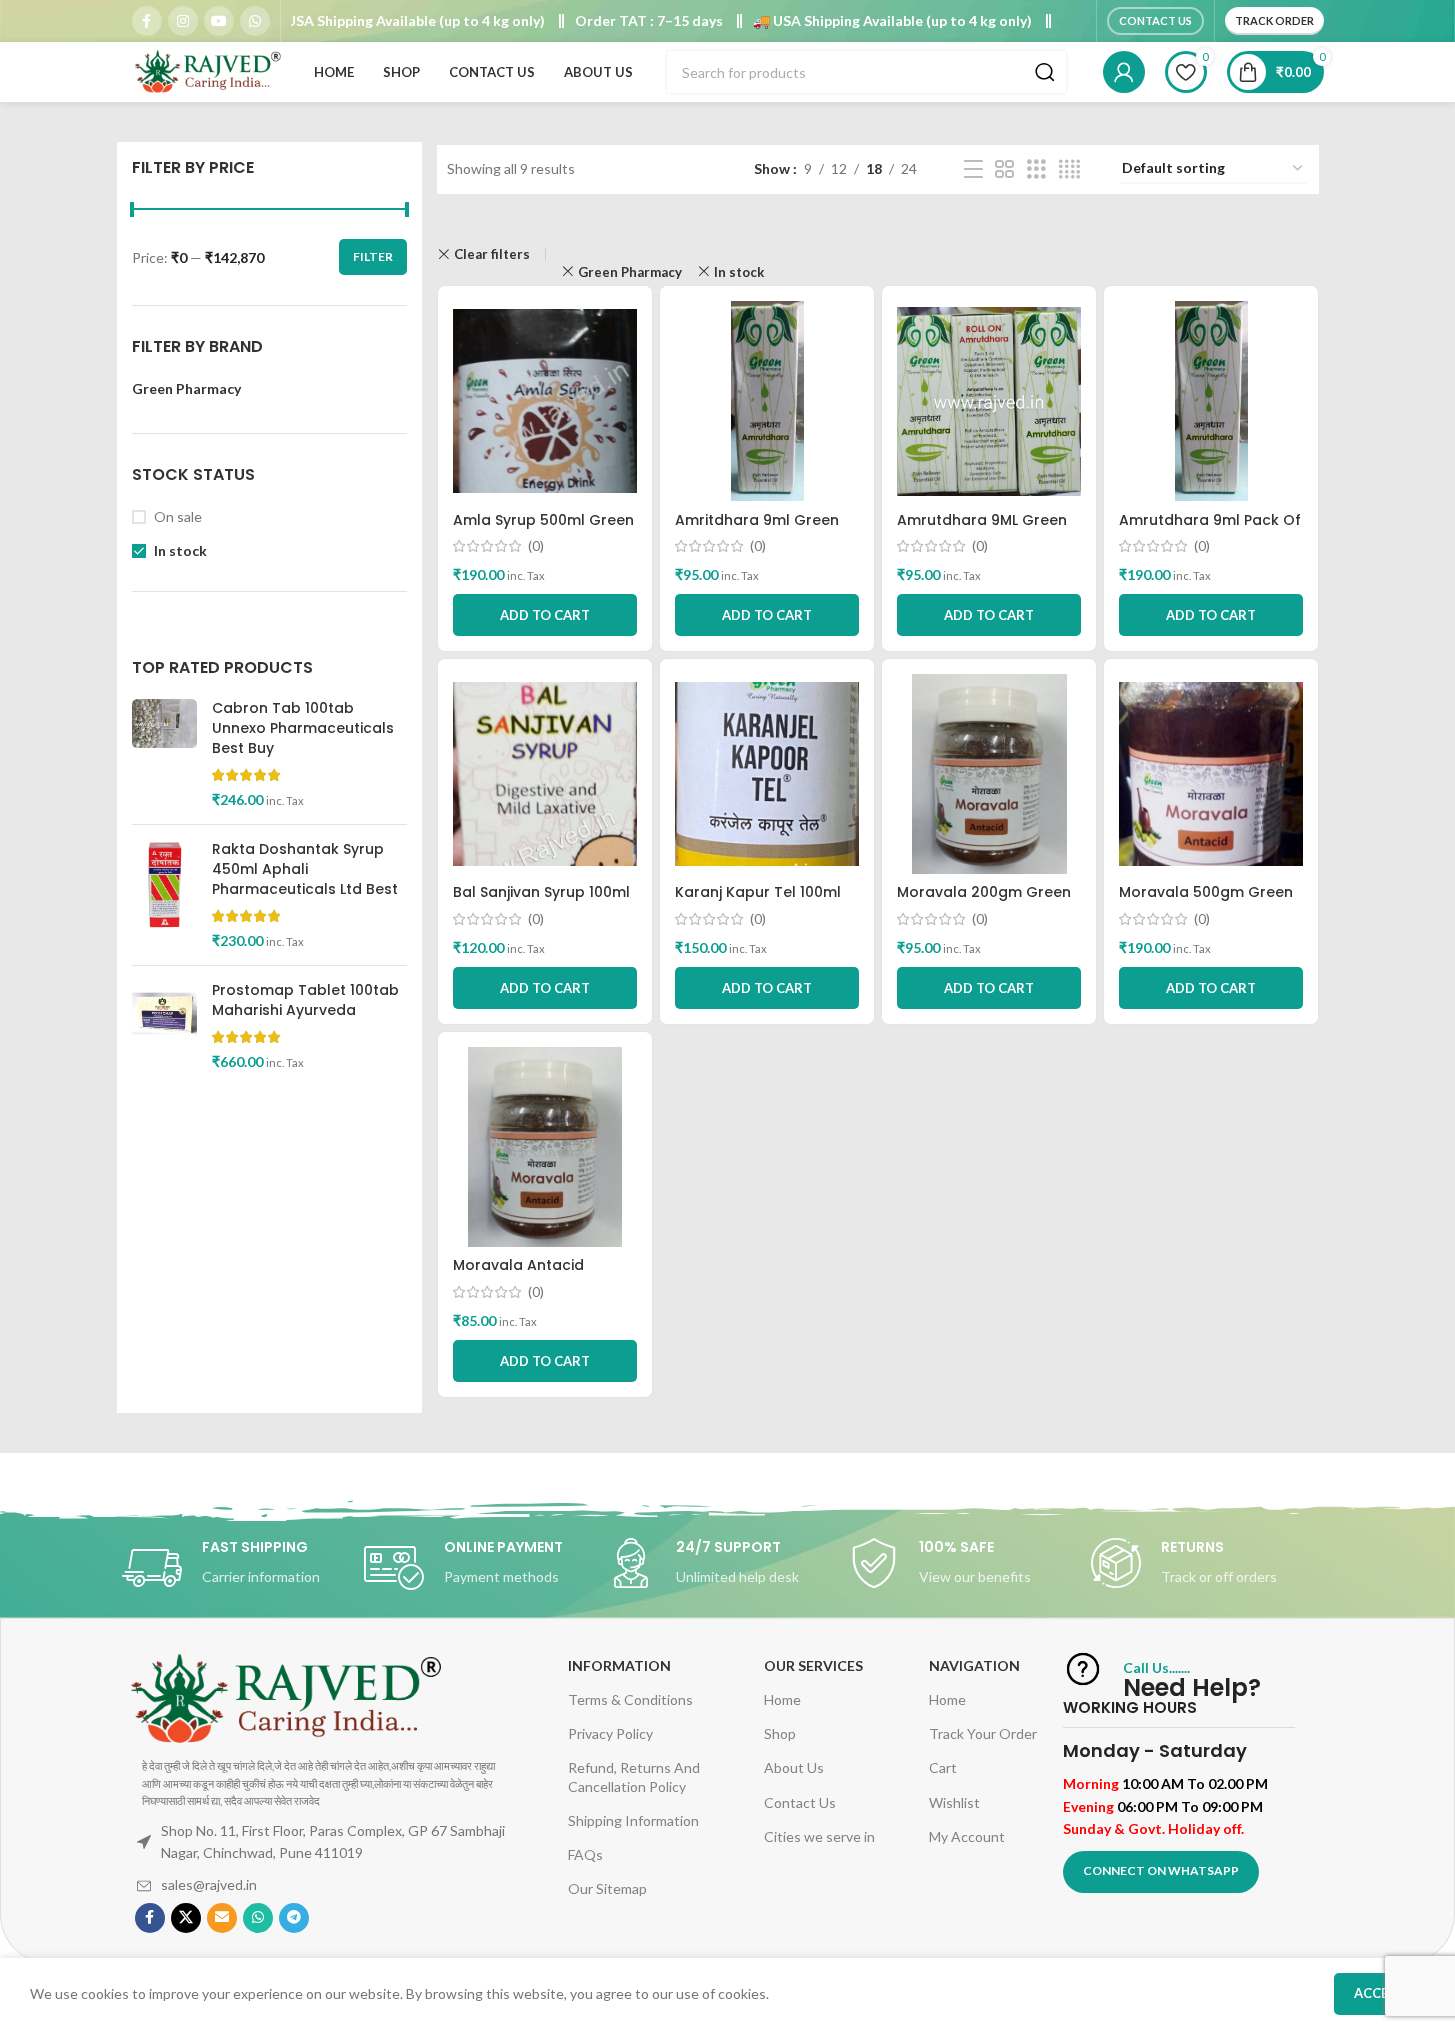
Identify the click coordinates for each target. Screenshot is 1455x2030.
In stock (180, 550)
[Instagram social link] (183, 21)
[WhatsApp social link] (255, 21)
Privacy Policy (610, 1733)
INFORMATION (619, 1665)
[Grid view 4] (1069, 169)
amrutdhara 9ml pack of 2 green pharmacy (1210, 530)
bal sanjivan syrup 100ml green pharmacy (541, 902)
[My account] (1124, 72)
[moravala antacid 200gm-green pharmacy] (545, 1147)
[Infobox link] (243, 1568)
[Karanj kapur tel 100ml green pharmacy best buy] (767, 774)
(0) (536, 546)
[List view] (973, 169)
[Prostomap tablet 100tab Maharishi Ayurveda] (164, 1026)
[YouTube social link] (219, 21)
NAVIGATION (974, 1665)
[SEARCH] (1045, 72)
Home (782, 1699)
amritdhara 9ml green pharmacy (757, 530)
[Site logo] (207, 70)
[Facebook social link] (147, 21)
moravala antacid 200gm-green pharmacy (544, 1275)
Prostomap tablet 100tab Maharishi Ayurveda (305, 1000)
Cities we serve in (819, 1836)
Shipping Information (633, 1820)
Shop (780, 1733)
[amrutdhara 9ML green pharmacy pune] (989, 401)
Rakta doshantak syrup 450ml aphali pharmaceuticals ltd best (305, 869)
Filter (373, 256)
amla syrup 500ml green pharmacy (543, 530)
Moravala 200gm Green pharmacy (984, 902)
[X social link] (186, 1918)
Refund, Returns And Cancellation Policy (634, 1776)
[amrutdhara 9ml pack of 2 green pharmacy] (1211, 401)
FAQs (585, 1854)
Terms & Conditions (630, 1699)
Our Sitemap (607, 1888)
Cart (943, 1767)
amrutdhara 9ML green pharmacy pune (982, 530)
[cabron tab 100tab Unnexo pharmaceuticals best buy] (164, 754)
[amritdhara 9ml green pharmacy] (767, 401)
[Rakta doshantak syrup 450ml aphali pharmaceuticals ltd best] (164, 895)
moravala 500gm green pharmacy (1206, 902)
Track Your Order (983, 1733)
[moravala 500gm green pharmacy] (1211, 774)
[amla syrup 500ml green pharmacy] (545, 401)
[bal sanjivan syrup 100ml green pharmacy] (545, 774)
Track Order (1274, 20)
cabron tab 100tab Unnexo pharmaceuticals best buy (303, 728)
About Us (794, 1767)
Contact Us (1155, 20)
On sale (178, 516)
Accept (1379, 1993)
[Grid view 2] (1004, 169)
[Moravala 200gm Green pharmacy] (989, 774)
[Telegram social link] (294, 1918)
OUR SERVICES (813, 1665)
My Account (967, 1836)
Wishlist (954, 1802)
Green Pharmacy (630, 272)
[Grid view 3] (1036, 169)
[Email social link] (222, 1918)
